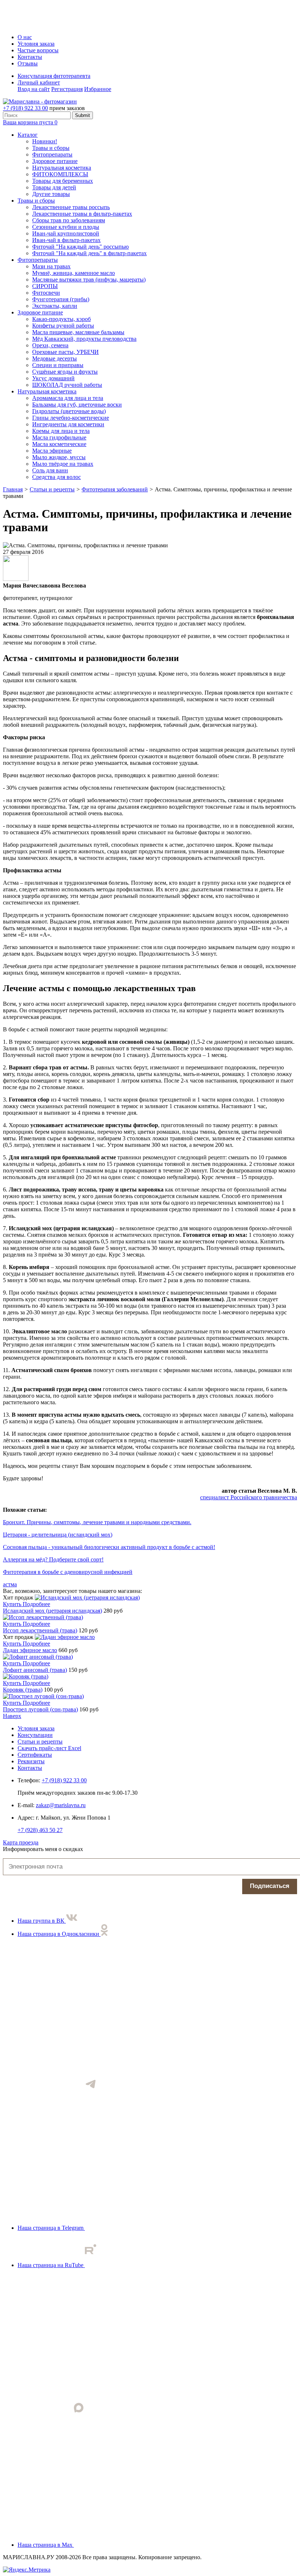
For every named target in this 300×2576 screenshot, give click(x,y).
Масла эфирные (52, 451)
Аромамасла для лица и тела (68, 398)
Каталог (28, 135)
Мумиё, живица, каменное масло (74, 273)
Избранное (98, 89)
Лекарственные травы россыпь (71, 207)
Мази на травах (51, 266)
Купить (13, 1604)
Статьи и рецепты (52, 489)
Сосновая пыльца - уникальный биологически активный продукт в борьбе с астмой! (109, 1547)
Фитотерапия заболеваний (115, 489)
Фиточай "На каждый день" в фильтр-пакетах (89, 253)
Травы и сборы (51, 148)
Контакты (30, 57)
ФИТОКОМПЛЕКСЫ (60, 174)
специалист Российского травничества (249, 1497)
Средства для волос (57, 477)
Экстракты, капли (55, 306)
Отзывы (28, 63)
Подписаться (270, 1886)
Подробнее (36, 1604)
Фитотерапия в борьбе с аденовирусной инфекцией (68, 1572)
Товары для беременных (63, 181)
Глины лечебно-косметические (71, 418)
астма (10, 1584)
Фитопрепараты (52, 154)
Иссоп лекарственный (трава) (40, 1630)
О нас (25, 37)
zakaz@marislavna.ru (61, 1805)
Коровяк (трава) (23, 1690)
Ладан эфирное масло (30, 1650)
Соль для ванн (50, 470)
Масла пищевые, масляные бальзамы (78, 332)
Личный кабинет (39, 82)
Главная (13, 489)
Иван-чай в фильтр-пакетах (66, 240)
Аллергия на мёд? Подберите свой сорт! (53, 1559)
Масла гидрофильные (59, 437)
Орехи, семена (50, 345)
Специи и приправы (58, 365)
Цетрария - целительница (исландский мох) (58, 1535)
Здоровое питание (55, 161)
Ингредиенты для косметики (68, 424)
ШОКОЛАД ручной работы (67, 385)
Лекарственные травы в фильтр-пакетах (82, 214)
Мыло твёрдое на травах (63, 464)
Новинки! (45, 141)
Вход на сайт (34, 89)
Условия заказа (36, 44)
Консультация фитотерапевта (54, 76)
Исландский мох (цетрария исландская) (52, 1611)
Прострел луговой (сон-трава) (40, 1709)
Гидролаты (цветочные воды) (69, 411)
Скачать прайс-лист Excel (49, 1748)
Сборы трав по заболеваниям (69, 220)
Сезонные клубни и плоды (66, 227)
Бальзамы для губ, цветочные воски (77, 405)
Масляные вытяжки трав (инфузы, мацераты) (89, 279)
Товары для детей (54, 187)
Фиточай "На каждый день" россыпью (80, 247)
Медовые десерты (55, 358)
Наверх (12, 1716)
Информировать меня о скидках (43, 1849)
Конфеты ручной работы (63, 326)
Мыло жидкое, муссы (59, 457)
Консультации (35, 1735)
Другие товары (51, 194)
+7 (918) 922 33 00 (25, 108)
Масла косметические (59, 444)
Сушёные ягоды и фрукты (65, 372)
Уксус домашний (53, 378)
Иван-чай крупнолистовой (66, 233)
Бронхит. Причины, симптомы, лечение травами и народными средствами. (97, 1522)
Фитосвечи (46, 293)
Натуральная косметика (62, 168)
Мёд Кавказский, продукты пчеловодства (84, 339)
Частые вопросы (38, 50)
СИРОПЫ (45, 286)
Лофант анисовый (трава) (35, 1670)
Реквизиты (31, 1761)
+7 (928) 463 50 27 (40, 1830)
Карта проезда (21, 1842)
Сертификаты (35, 1755)
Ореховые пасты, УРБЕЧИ (65, 352)
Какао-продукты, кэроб (61, 319)
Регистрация (67, 89)
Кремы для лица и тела (61, 431)
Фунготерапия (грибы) (61, 299)
